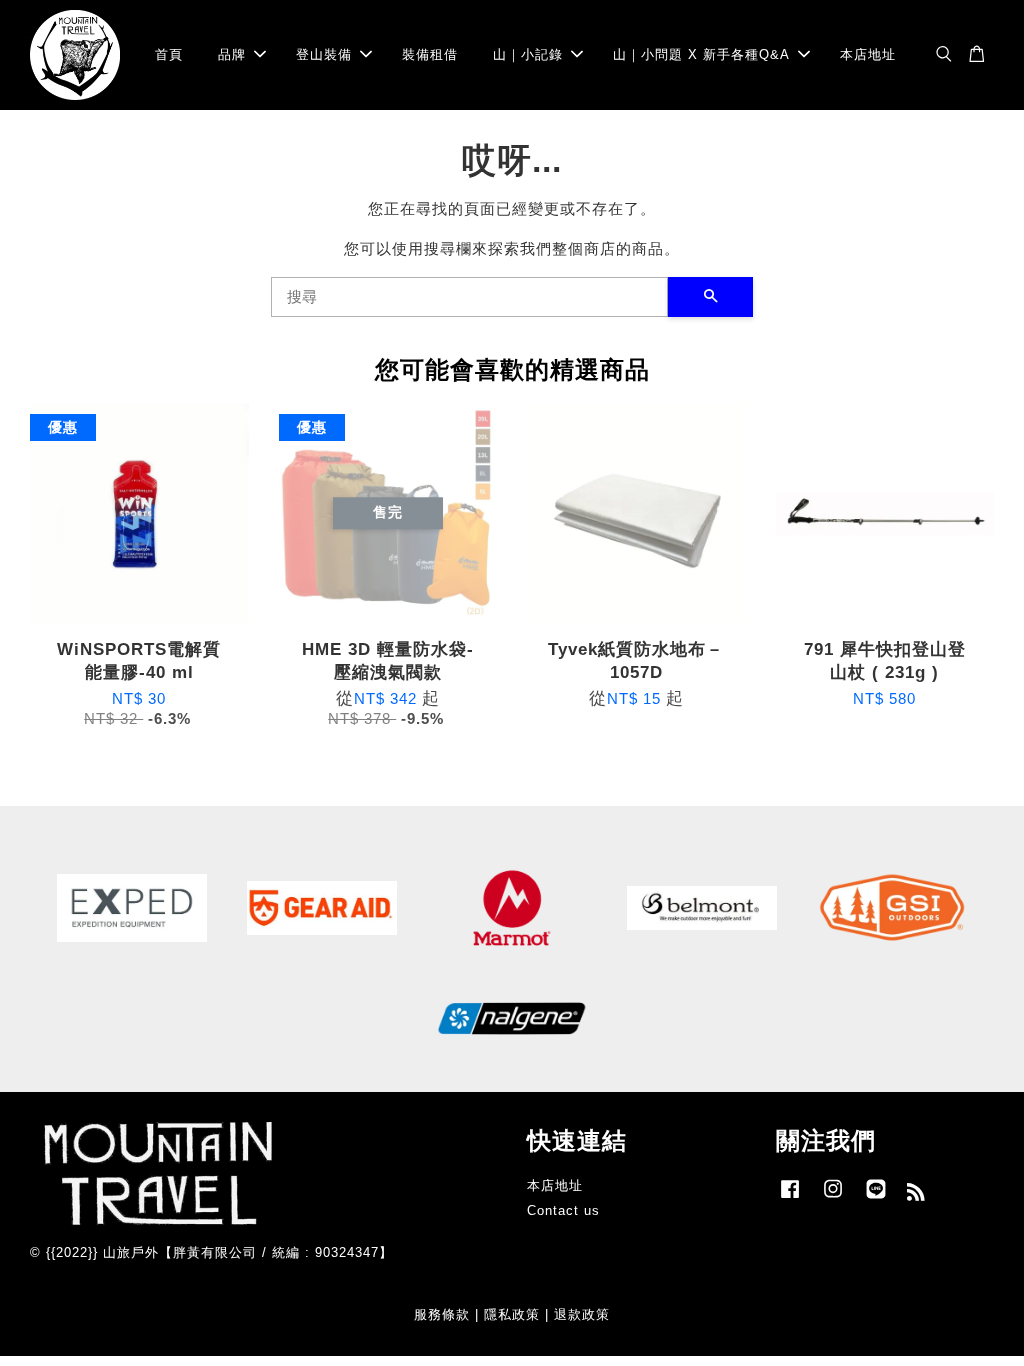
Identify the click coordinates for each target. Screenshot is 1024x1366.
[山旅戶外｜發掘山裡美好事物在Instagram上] (833, 1198)
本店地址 (868, 54)
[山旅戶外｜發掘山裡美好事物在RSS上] (916, 1195)
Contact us (563, 1210)
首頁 (169, 54)
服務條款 (442, 1314)
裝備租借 (430, 54)
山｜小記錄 (528, 54)
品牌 (232, 54)
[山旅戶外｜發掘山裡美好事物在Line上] (876, 1198)
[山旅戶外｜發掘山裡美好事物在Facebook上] (790, 1198)
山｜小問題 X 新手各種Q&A (701, 54)
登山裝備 (324, 54)
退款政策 (582, 1314)
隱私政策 (512, 1314)
